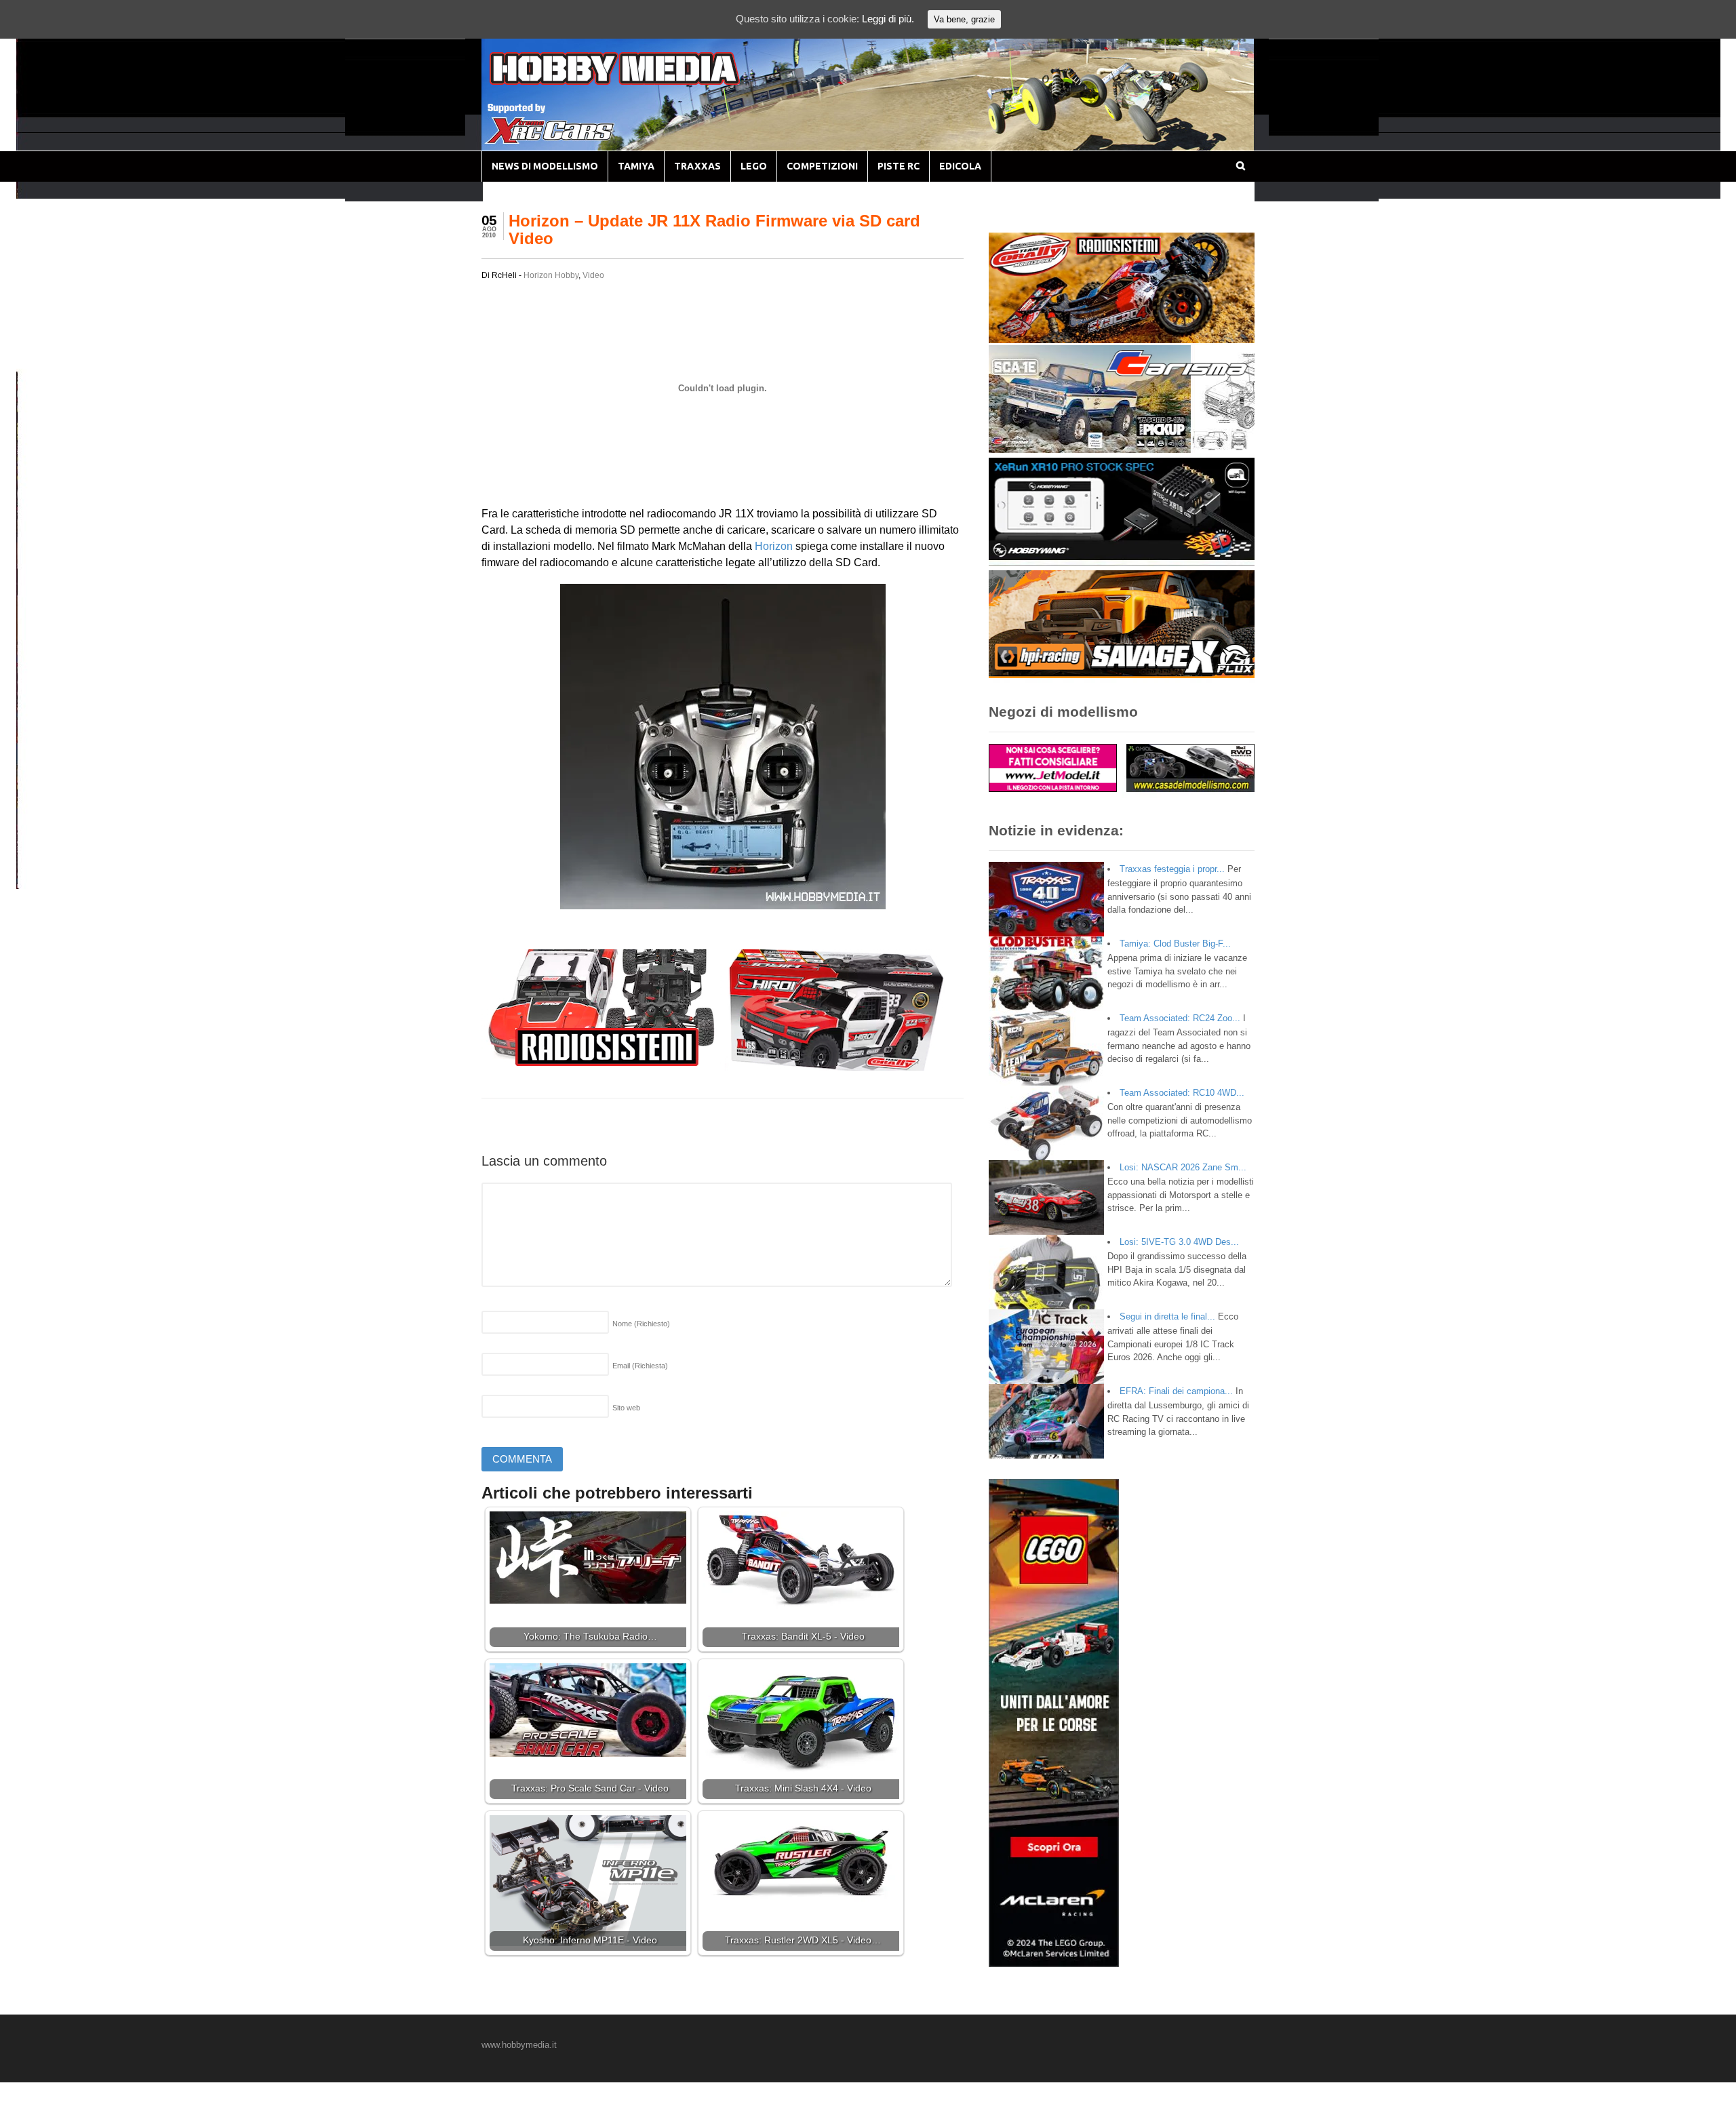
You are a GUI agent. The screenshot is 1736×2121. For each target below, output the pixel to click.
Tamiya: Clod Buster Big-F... (1175, 944)
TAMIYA (636, 166)
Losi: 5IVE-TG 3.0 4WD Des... (1179, 1242)
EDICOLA (960, 166)
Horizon (774, 546)
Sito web (626, 1408)
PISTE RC (899, 166)
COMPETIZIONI (822, 166)
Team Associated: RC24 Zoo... (1180, 1018)
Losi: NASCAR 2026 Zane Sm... (1183, 1167)
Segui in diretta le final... (1167, 1316)
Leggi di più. (888, 19)
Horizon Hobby (551, 275)
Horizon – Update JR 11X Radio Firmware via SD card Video (714, 230)
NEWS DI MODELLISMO (545, 166)
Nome (641, 1324)
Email (640, 1366)
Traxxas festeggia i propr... (1172, 869)
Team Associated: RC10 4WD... (1182, 1093)
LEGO (754, 166)
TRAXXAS (697, 166)
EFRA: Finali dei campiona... (1176, 1391)
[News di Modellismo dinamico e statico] (640, 82)
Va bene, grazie (964, 19)
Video (593, 275)
